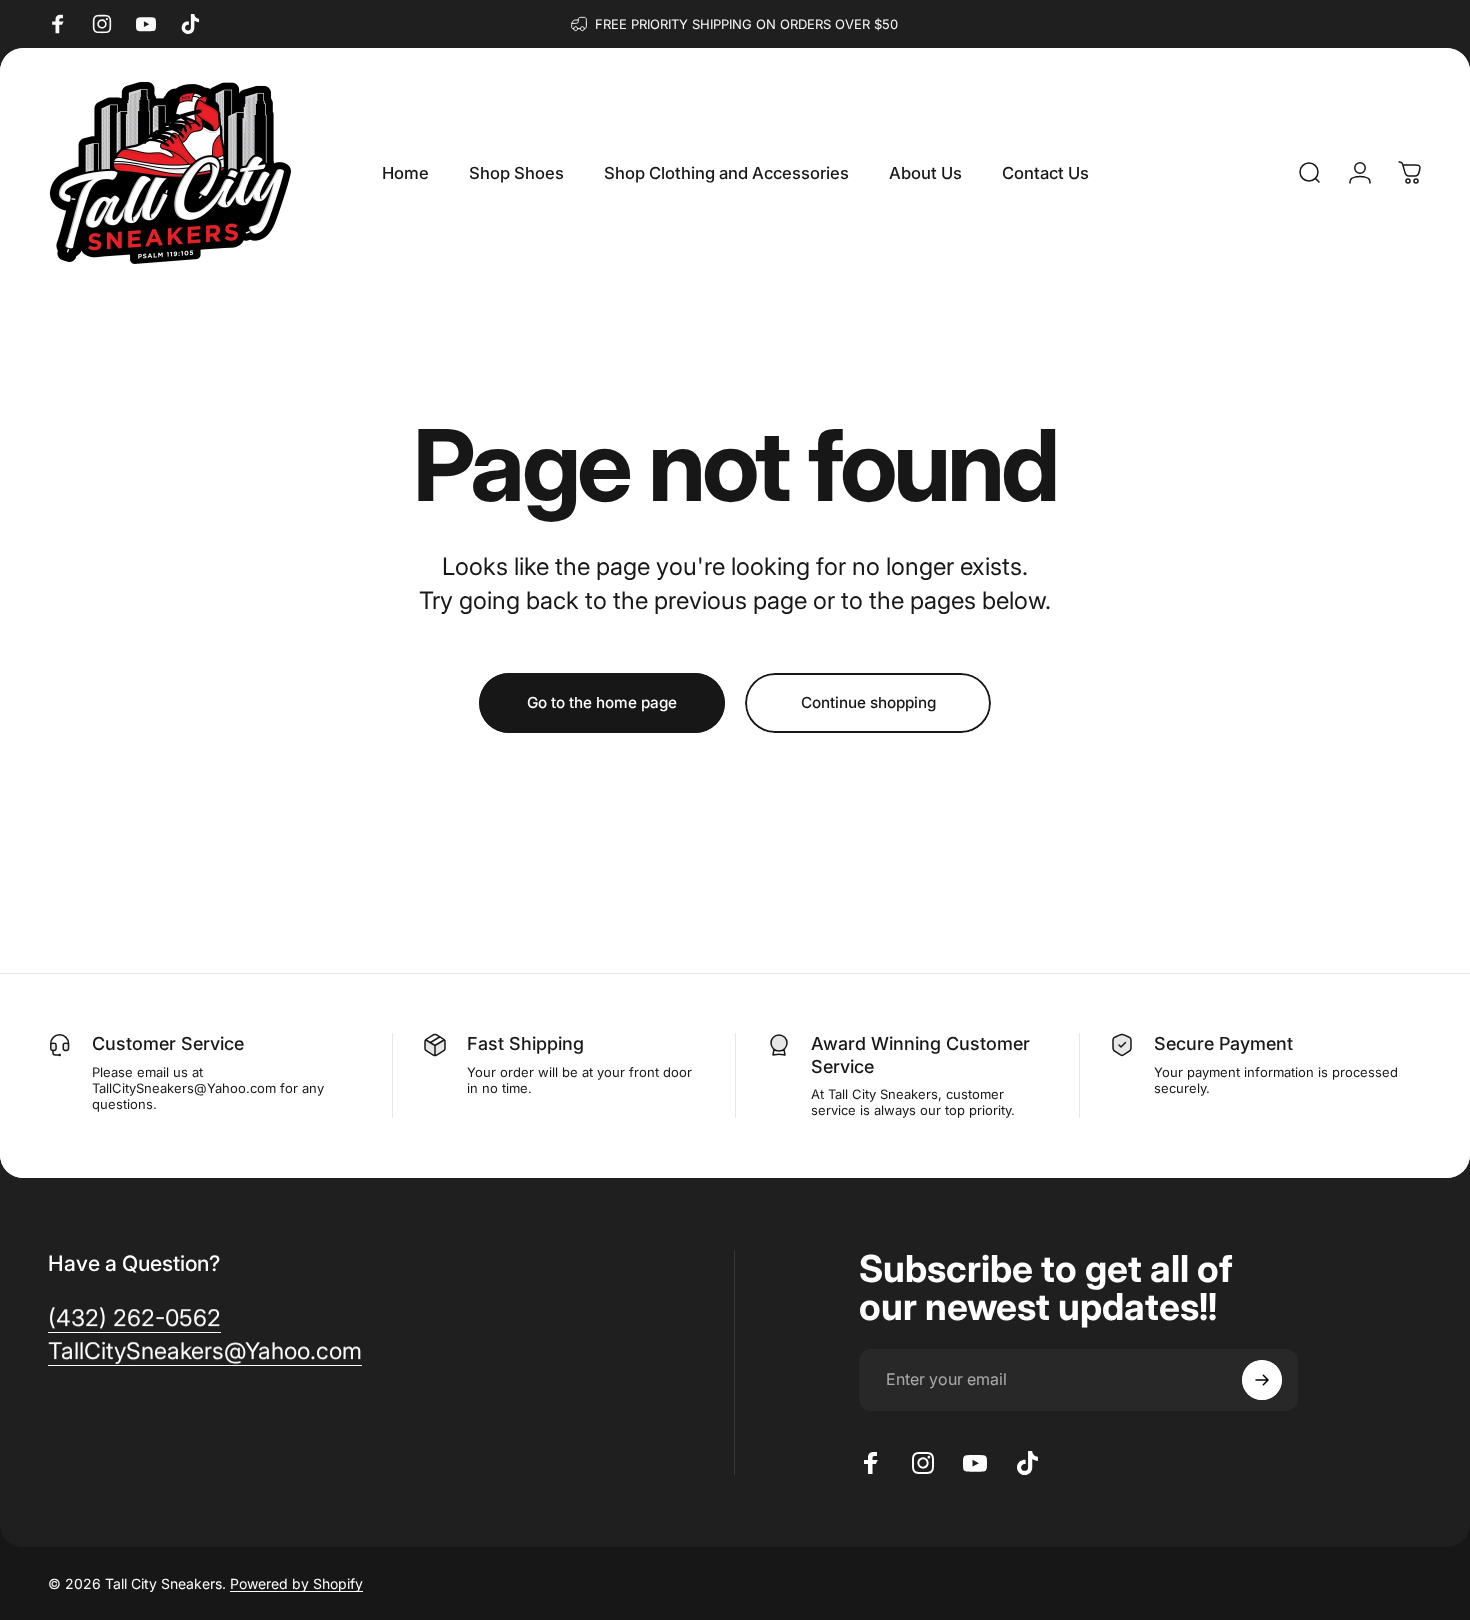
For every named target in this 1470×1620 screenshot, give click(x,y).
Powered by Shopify (296, 1583)
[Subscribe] (1262, 1380)
